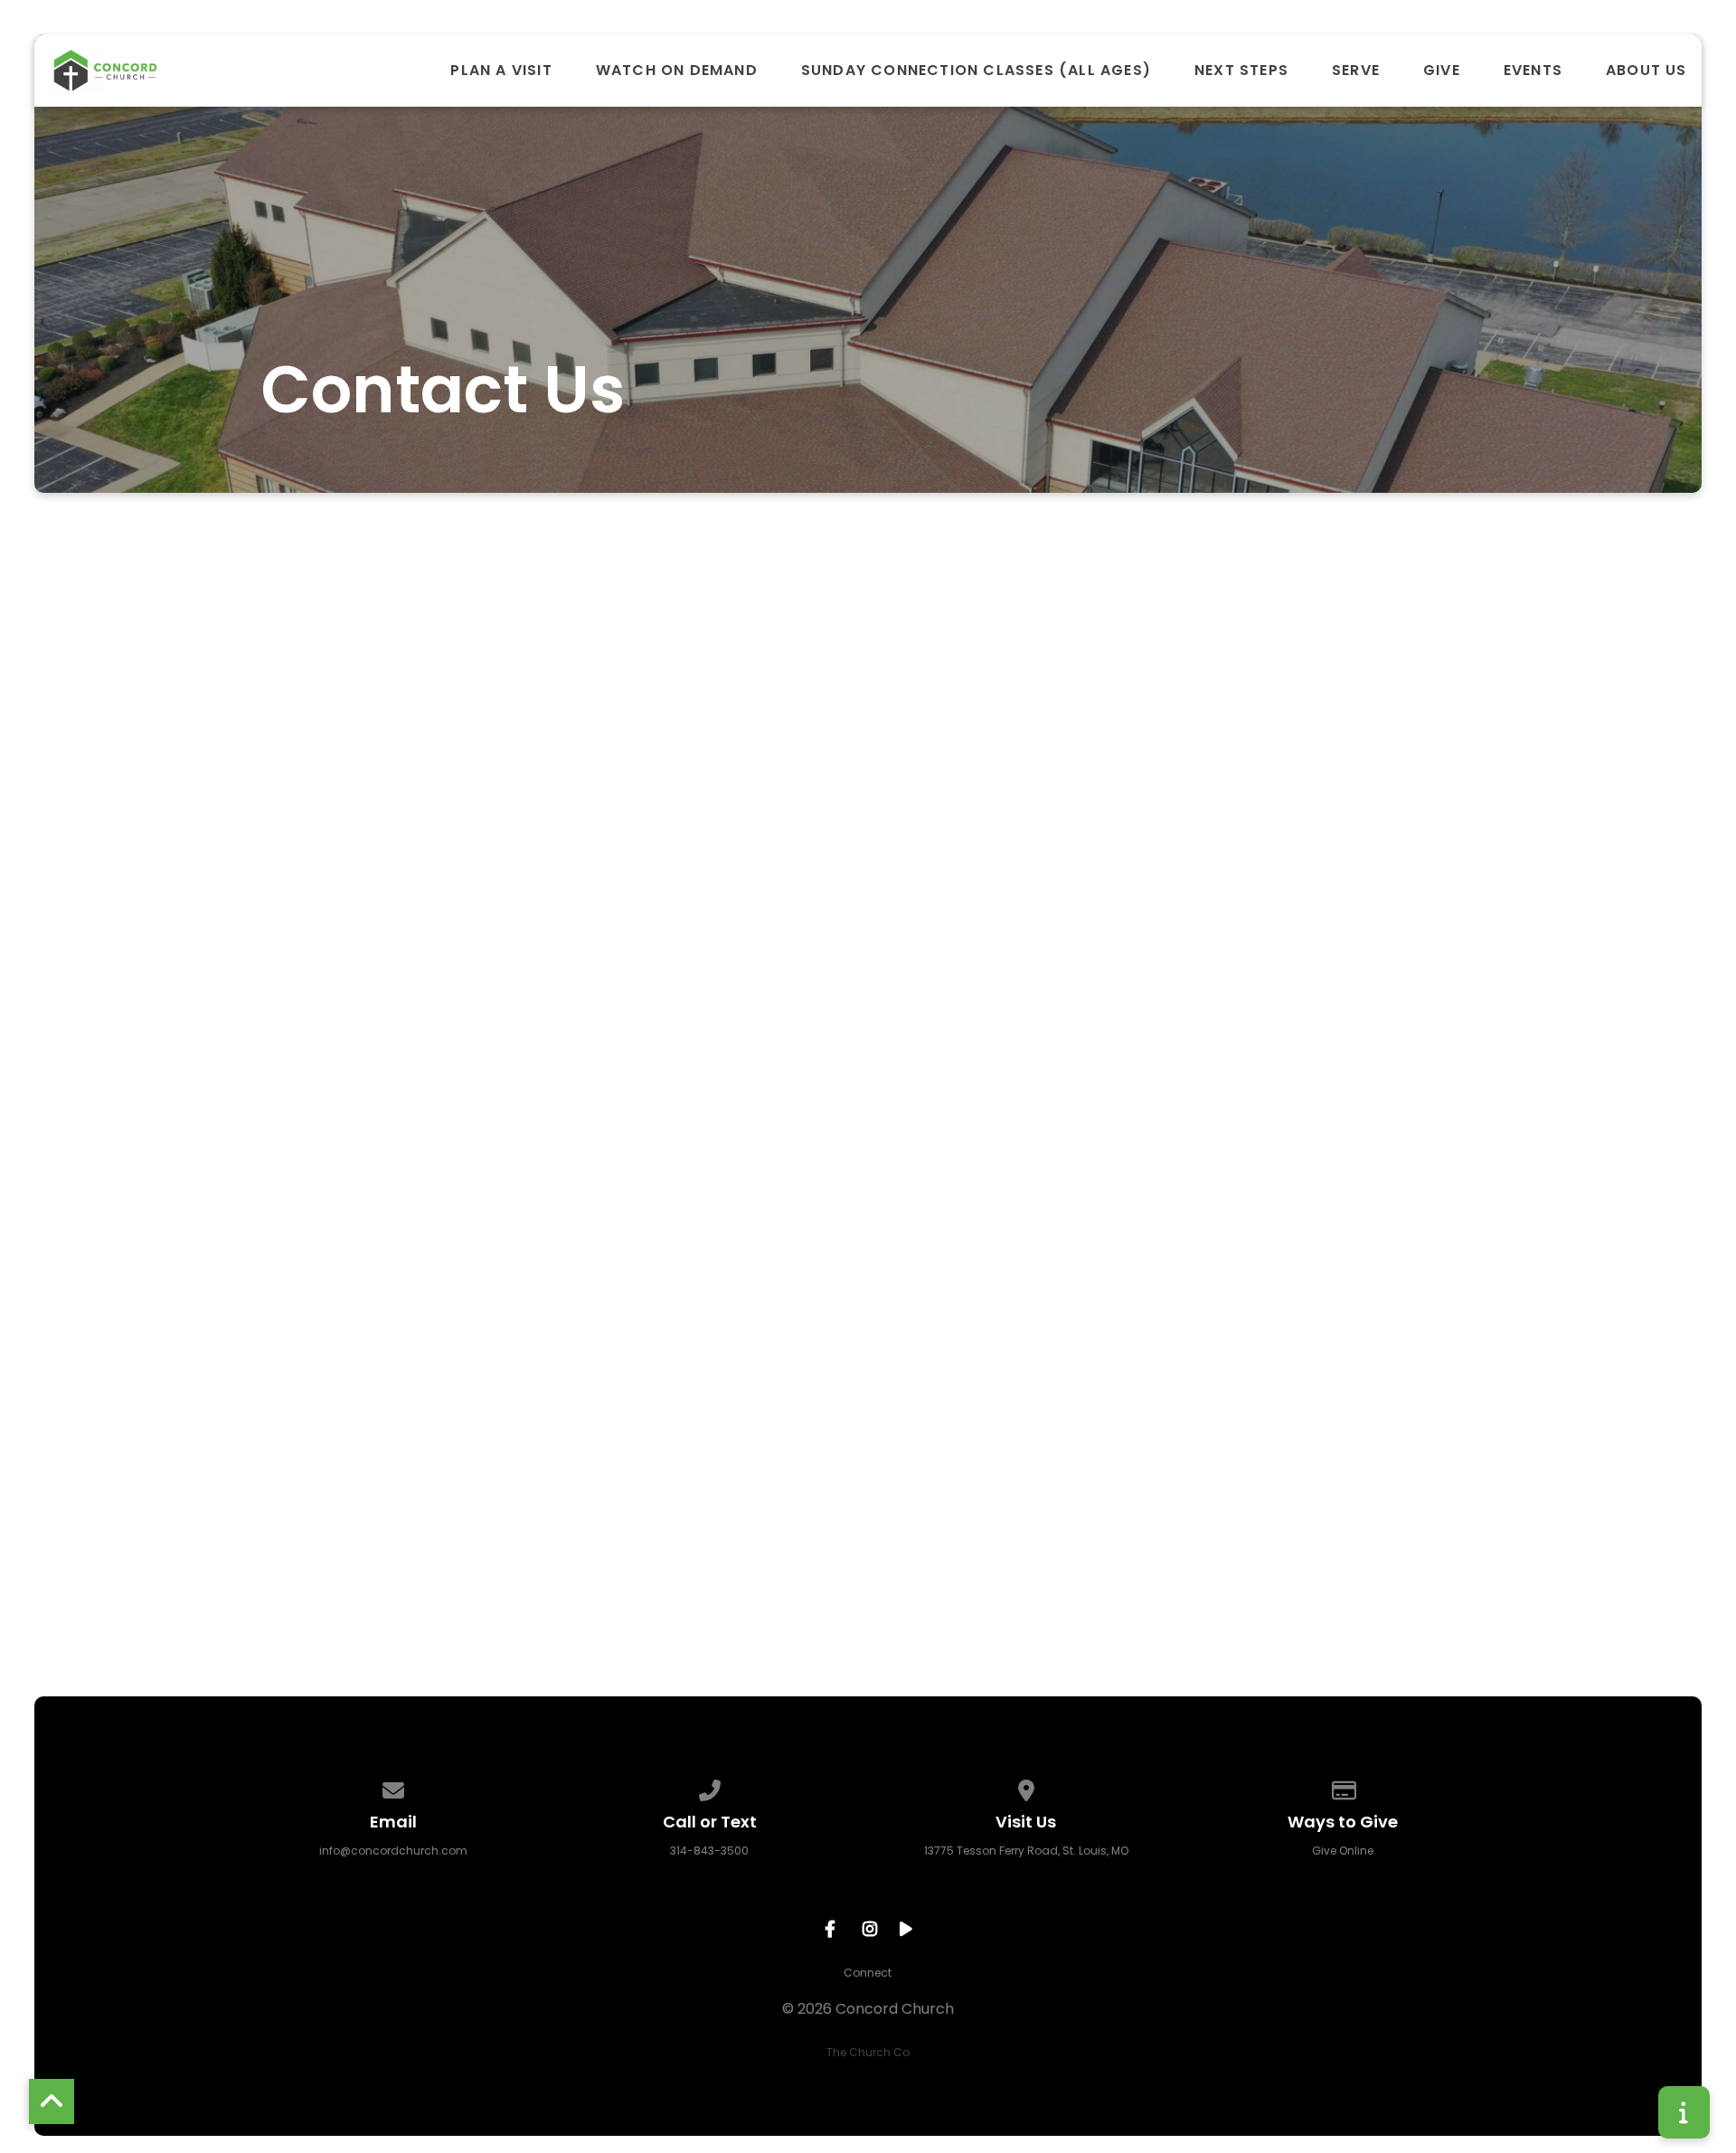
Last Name (569, 1092)
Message (563, 1287)
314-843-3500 (709, 1851)
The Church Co (868, 2052)
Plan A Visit (501, 71)
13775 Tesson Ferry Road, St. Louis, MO (1026, 1851)
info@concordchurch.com (393, 1851)
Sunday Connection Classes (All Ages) (976, 71)
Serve (1356, 71)
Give (1442, 71)
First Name (570, 994)
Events (1533, 71)
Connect (868, 1973)
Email (549, 1190)
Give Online (1343, 1851)
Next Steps (1241, 71)
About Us (1646, 71)
